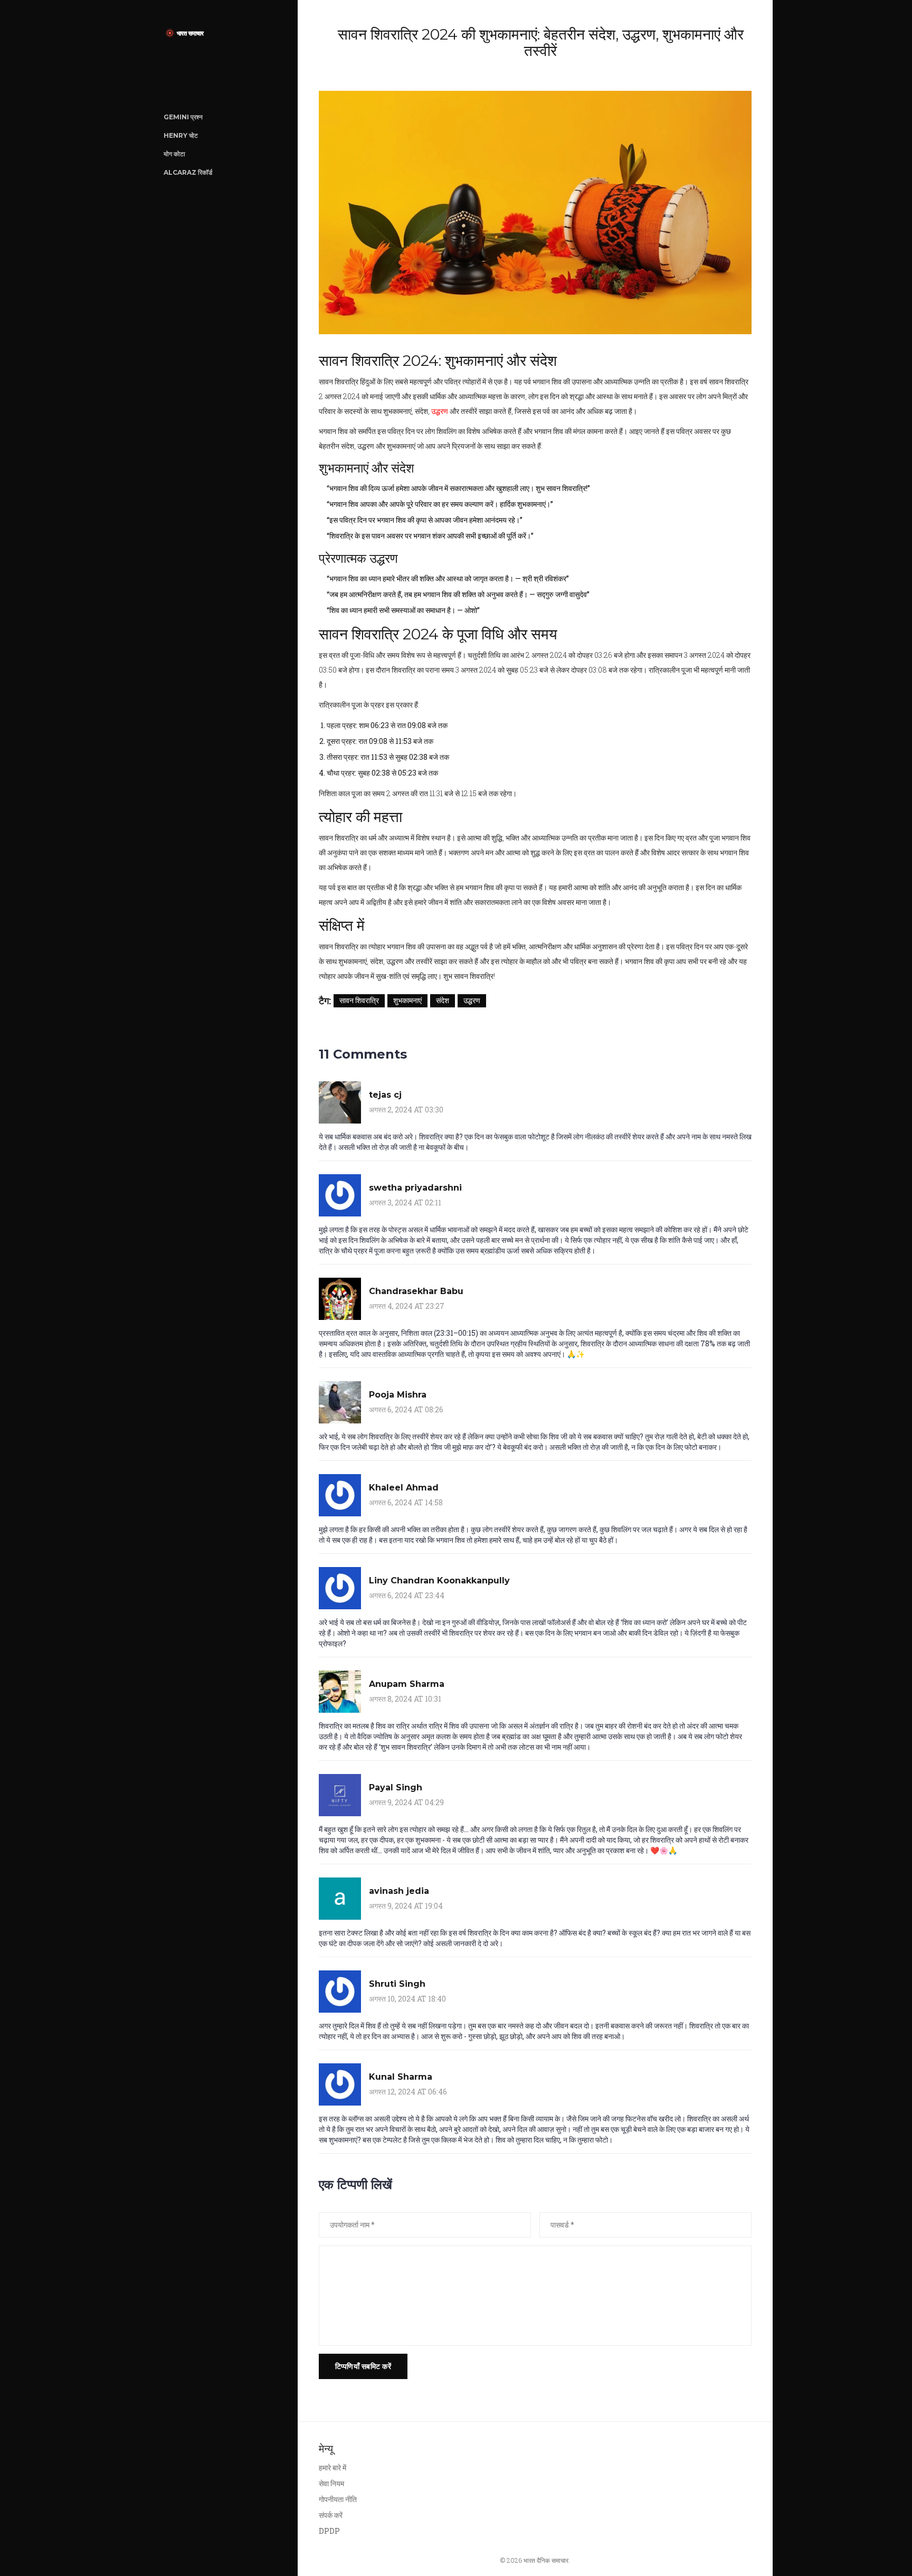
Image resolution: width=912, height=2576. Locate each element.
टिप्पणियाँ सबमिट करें (363, 2366)
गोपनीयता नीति (338, 2499)
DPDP (329, 2531)
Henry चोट (181, 135)
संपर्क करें (331, 2515)
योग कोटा (174, 154)
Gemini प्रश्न (183, 117)
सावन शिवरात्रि (359, 1000)
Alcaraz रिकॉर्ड (188, 172)
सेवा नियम (331, 2483)
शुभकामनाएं (407, 1000)
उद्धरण (440, 411)
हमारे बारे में (332, 2468)
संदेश (443, 1000)
